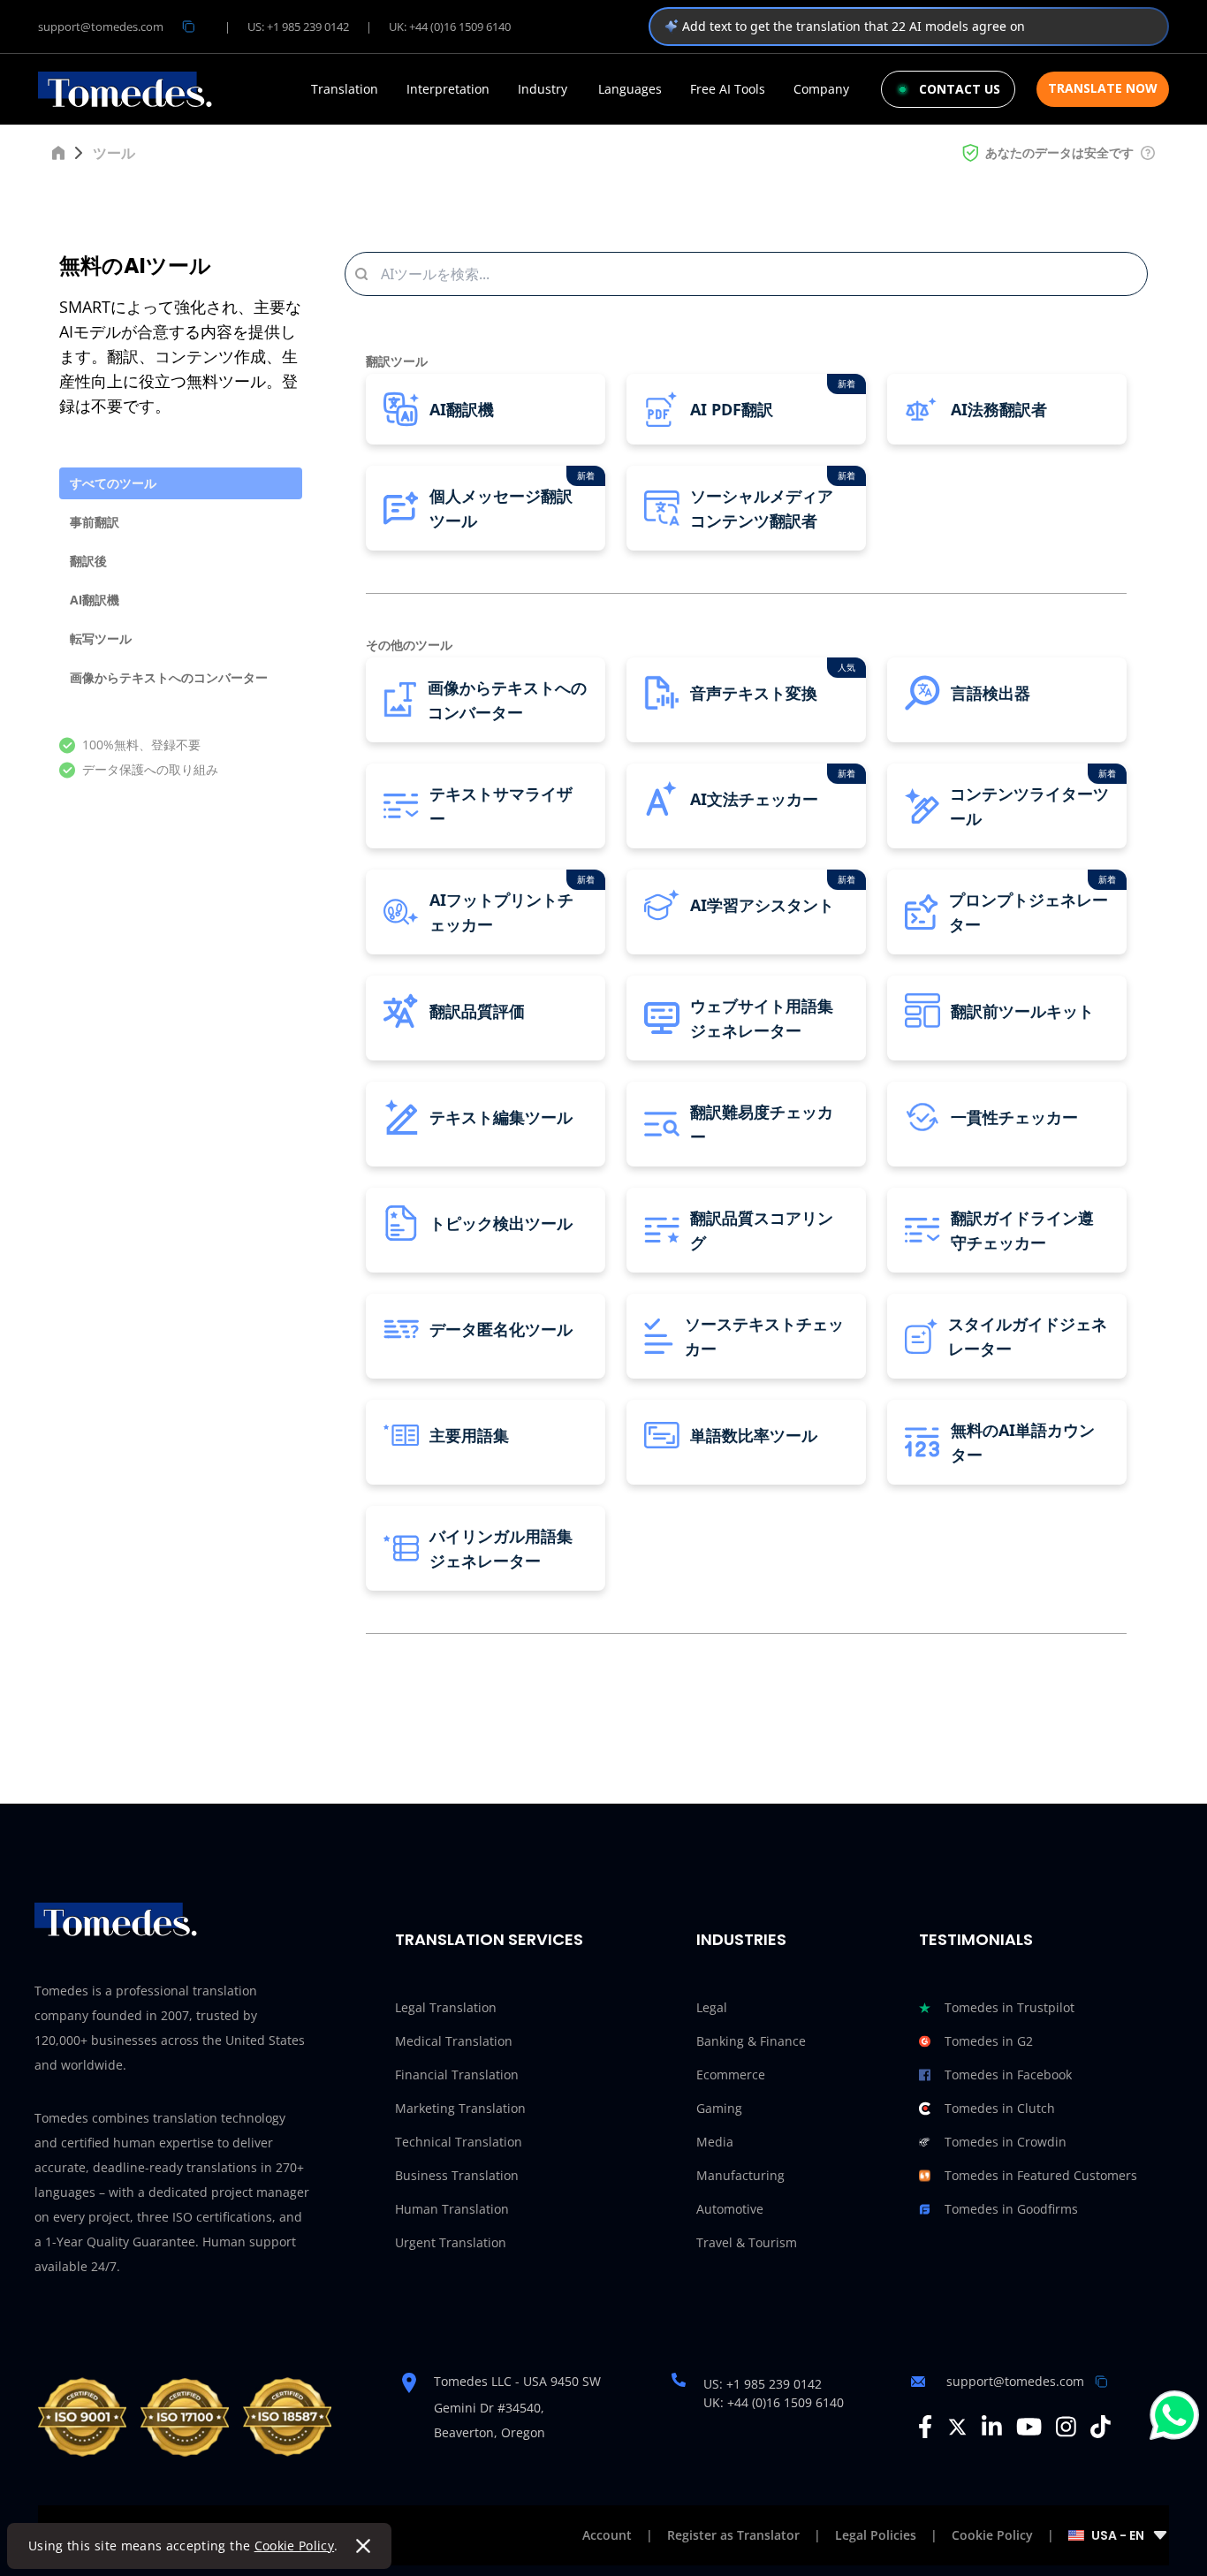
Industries (741, 1939)
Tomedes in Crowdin (1006, 2142)
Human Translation (452, 2209)
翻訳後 (88, 561)
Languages (630, 89)
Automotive (730, 2209)
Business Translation (457, 2175)
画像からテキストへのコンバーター (169, 677)
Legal (712, 2007)
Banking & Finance (751, 2041)
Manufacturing (740, 2175)
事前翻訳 (95, 522)
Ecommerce (731, 2074)
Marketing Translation (460, 2108)
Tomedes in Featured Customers (1041, 2175)
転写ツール (101, 638)
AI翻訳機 (95, 600)
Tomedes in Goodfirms (1011, 2209)
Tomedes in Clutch (1000, 2108)
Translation (345, 89)
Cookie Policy (295, 2546)
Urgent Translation (451, 2242)
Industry (543, 89)
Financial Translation (457, 2074)
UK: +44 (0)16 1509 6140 (450, 27)
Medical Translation (454, 2041)
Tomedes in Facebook (1008, 2074)
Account (607, 2535)
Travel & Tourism (747, 2242)
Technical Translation (459, 2142)
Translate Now (1103, 88)
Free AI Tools (728, 89)
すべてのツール (113, 483)
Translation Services (489, 1939)
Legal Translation (446, 2007)
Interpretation (448, 89)
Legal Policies (876, 2535)
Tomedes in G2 (989, 2041)
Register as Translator (733, 2535)
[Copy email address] (188, 27)
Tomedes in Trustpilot (1010, 2007)
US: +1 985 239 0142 (298, 27)
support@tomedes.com (101, 27)
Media (715, 2142)
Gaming (719, 2108)
